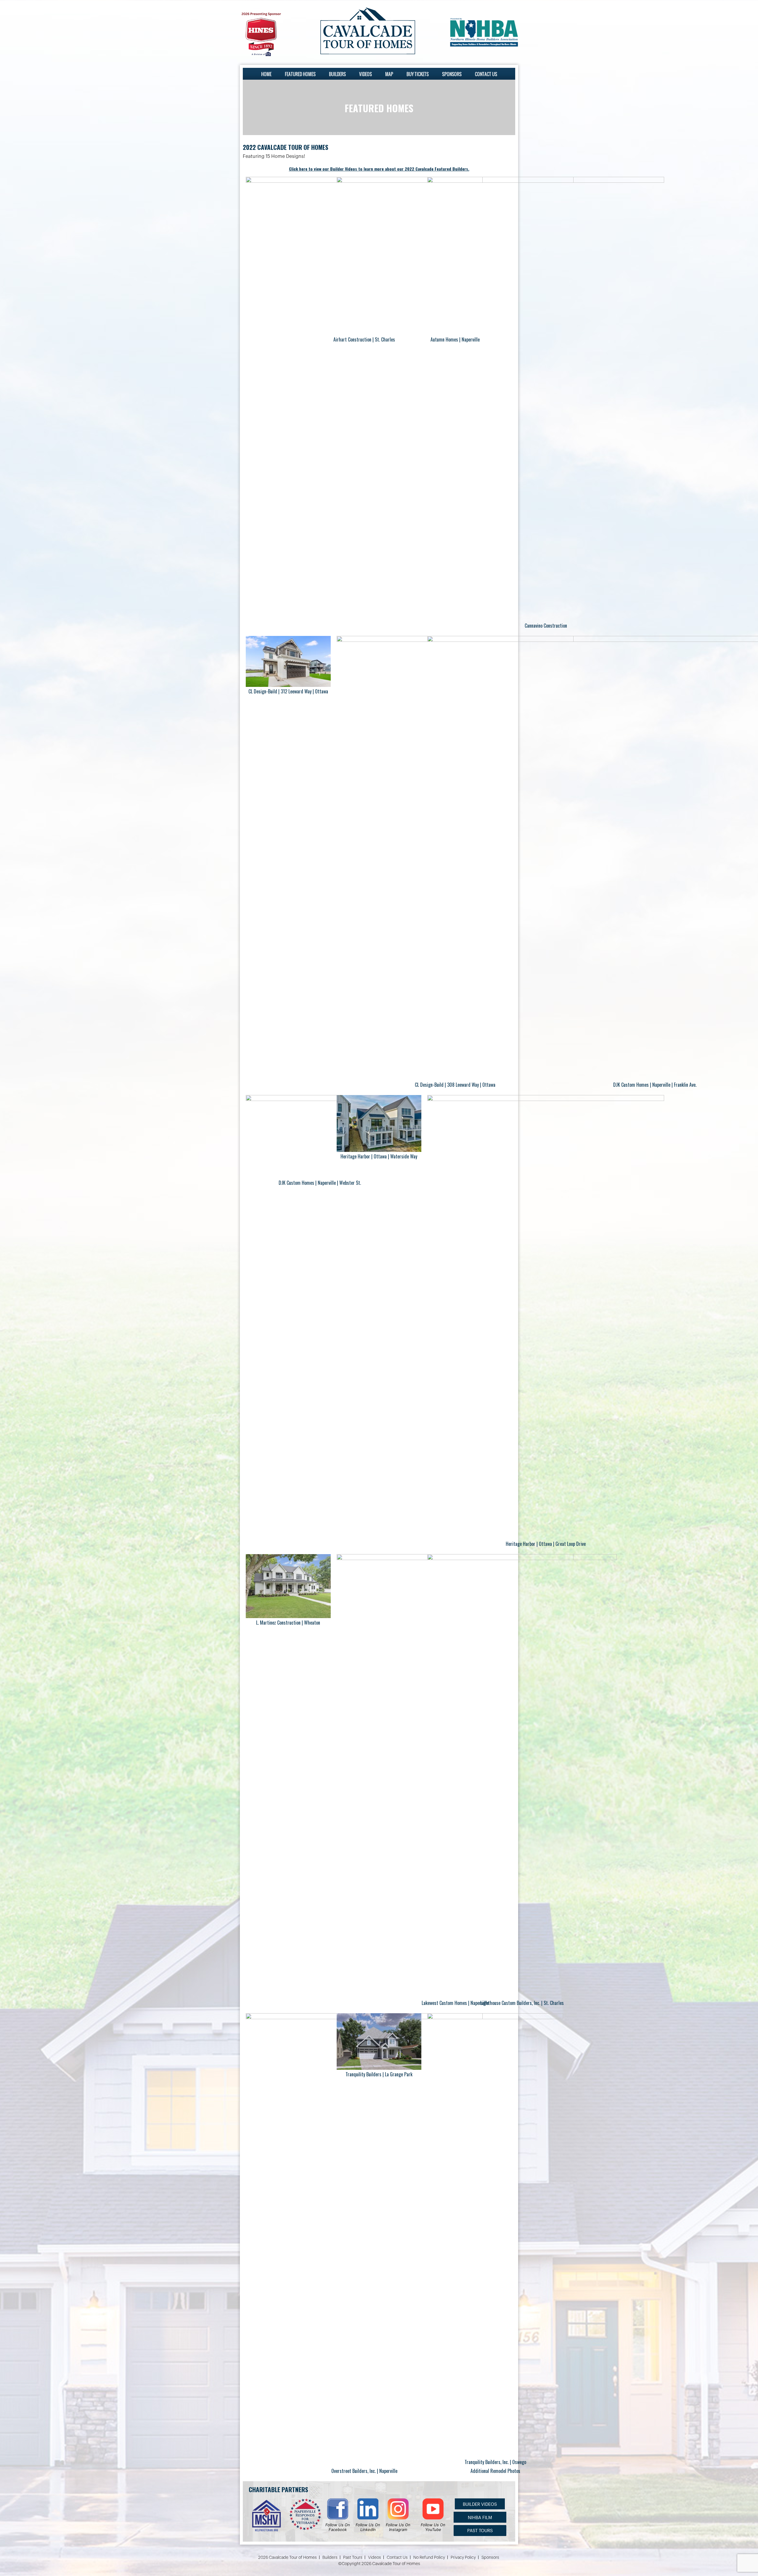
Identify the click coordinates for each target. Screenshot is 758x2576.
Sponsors (452, 74)
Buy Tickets (418, 74)
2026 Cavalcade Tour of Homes (288, 2558)
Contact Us (486, 74)
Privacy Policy (463, 2558)
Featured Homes (300, 74)
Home (266, 74)
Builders (337, 74)
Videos (366, 74)
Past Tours (353, 2558)
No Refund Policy (429, 2558)
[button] (480, 2504)
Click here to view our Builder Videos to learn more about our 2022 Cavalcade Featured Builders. (379, 169)
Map (389, 74)
